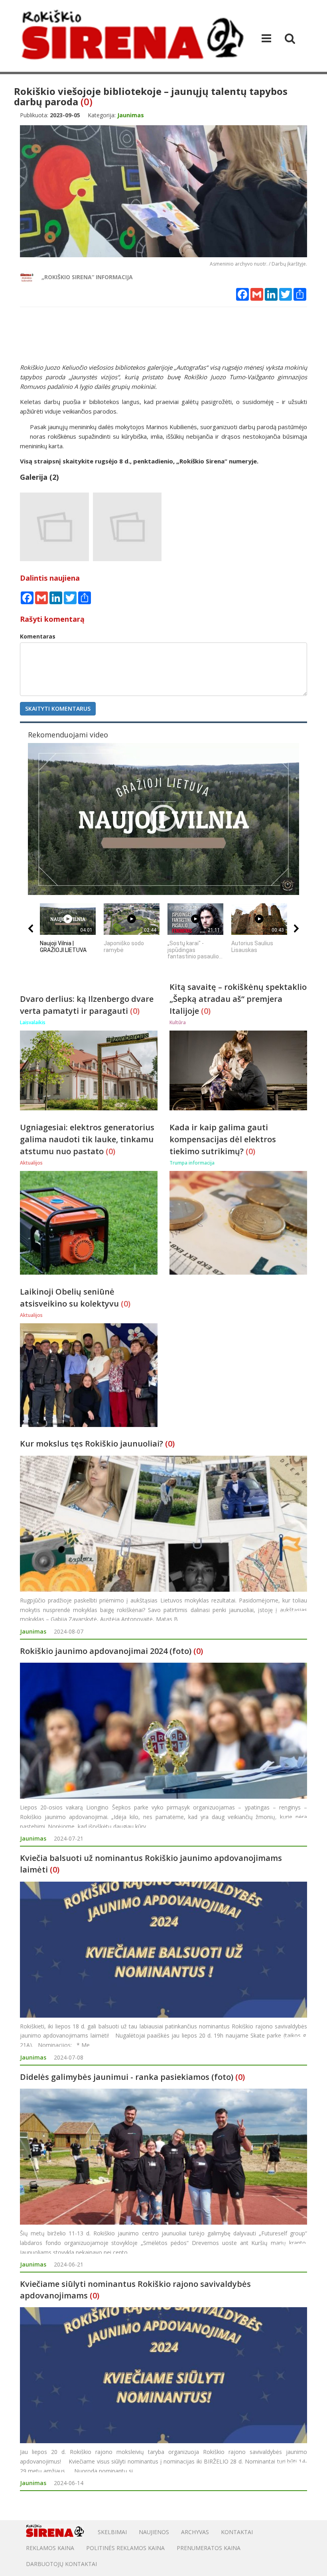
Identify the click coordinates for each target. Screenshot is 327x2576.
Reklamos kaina (50, 2548)
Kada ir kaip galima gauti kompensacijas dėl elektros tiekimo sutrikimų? (223, 1139)
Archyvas (195, 2532)
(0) (87, 102)
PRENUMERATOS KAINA (209, 2548)
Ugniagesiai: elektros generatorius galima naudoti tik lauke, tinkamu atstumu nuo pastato (87, 1139)
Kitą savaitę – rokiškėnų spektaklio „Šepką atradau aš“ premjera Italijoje (238, 999)
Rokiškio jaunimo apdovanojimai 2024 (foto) (106, 1651)
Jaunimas (33, 1631)
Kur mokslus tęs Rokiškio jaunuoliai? (92, 1444)
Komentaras (38, 636)
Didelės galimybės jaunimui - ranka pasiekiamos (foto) (127, 2077)
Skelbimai (112, 2532)
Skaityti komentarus (58, 709)
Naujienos (154, 2532)
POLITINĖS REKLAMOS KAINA (125, 2548)
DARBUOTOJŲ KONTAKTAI (61, 2564)
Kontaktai (237, 2532)
